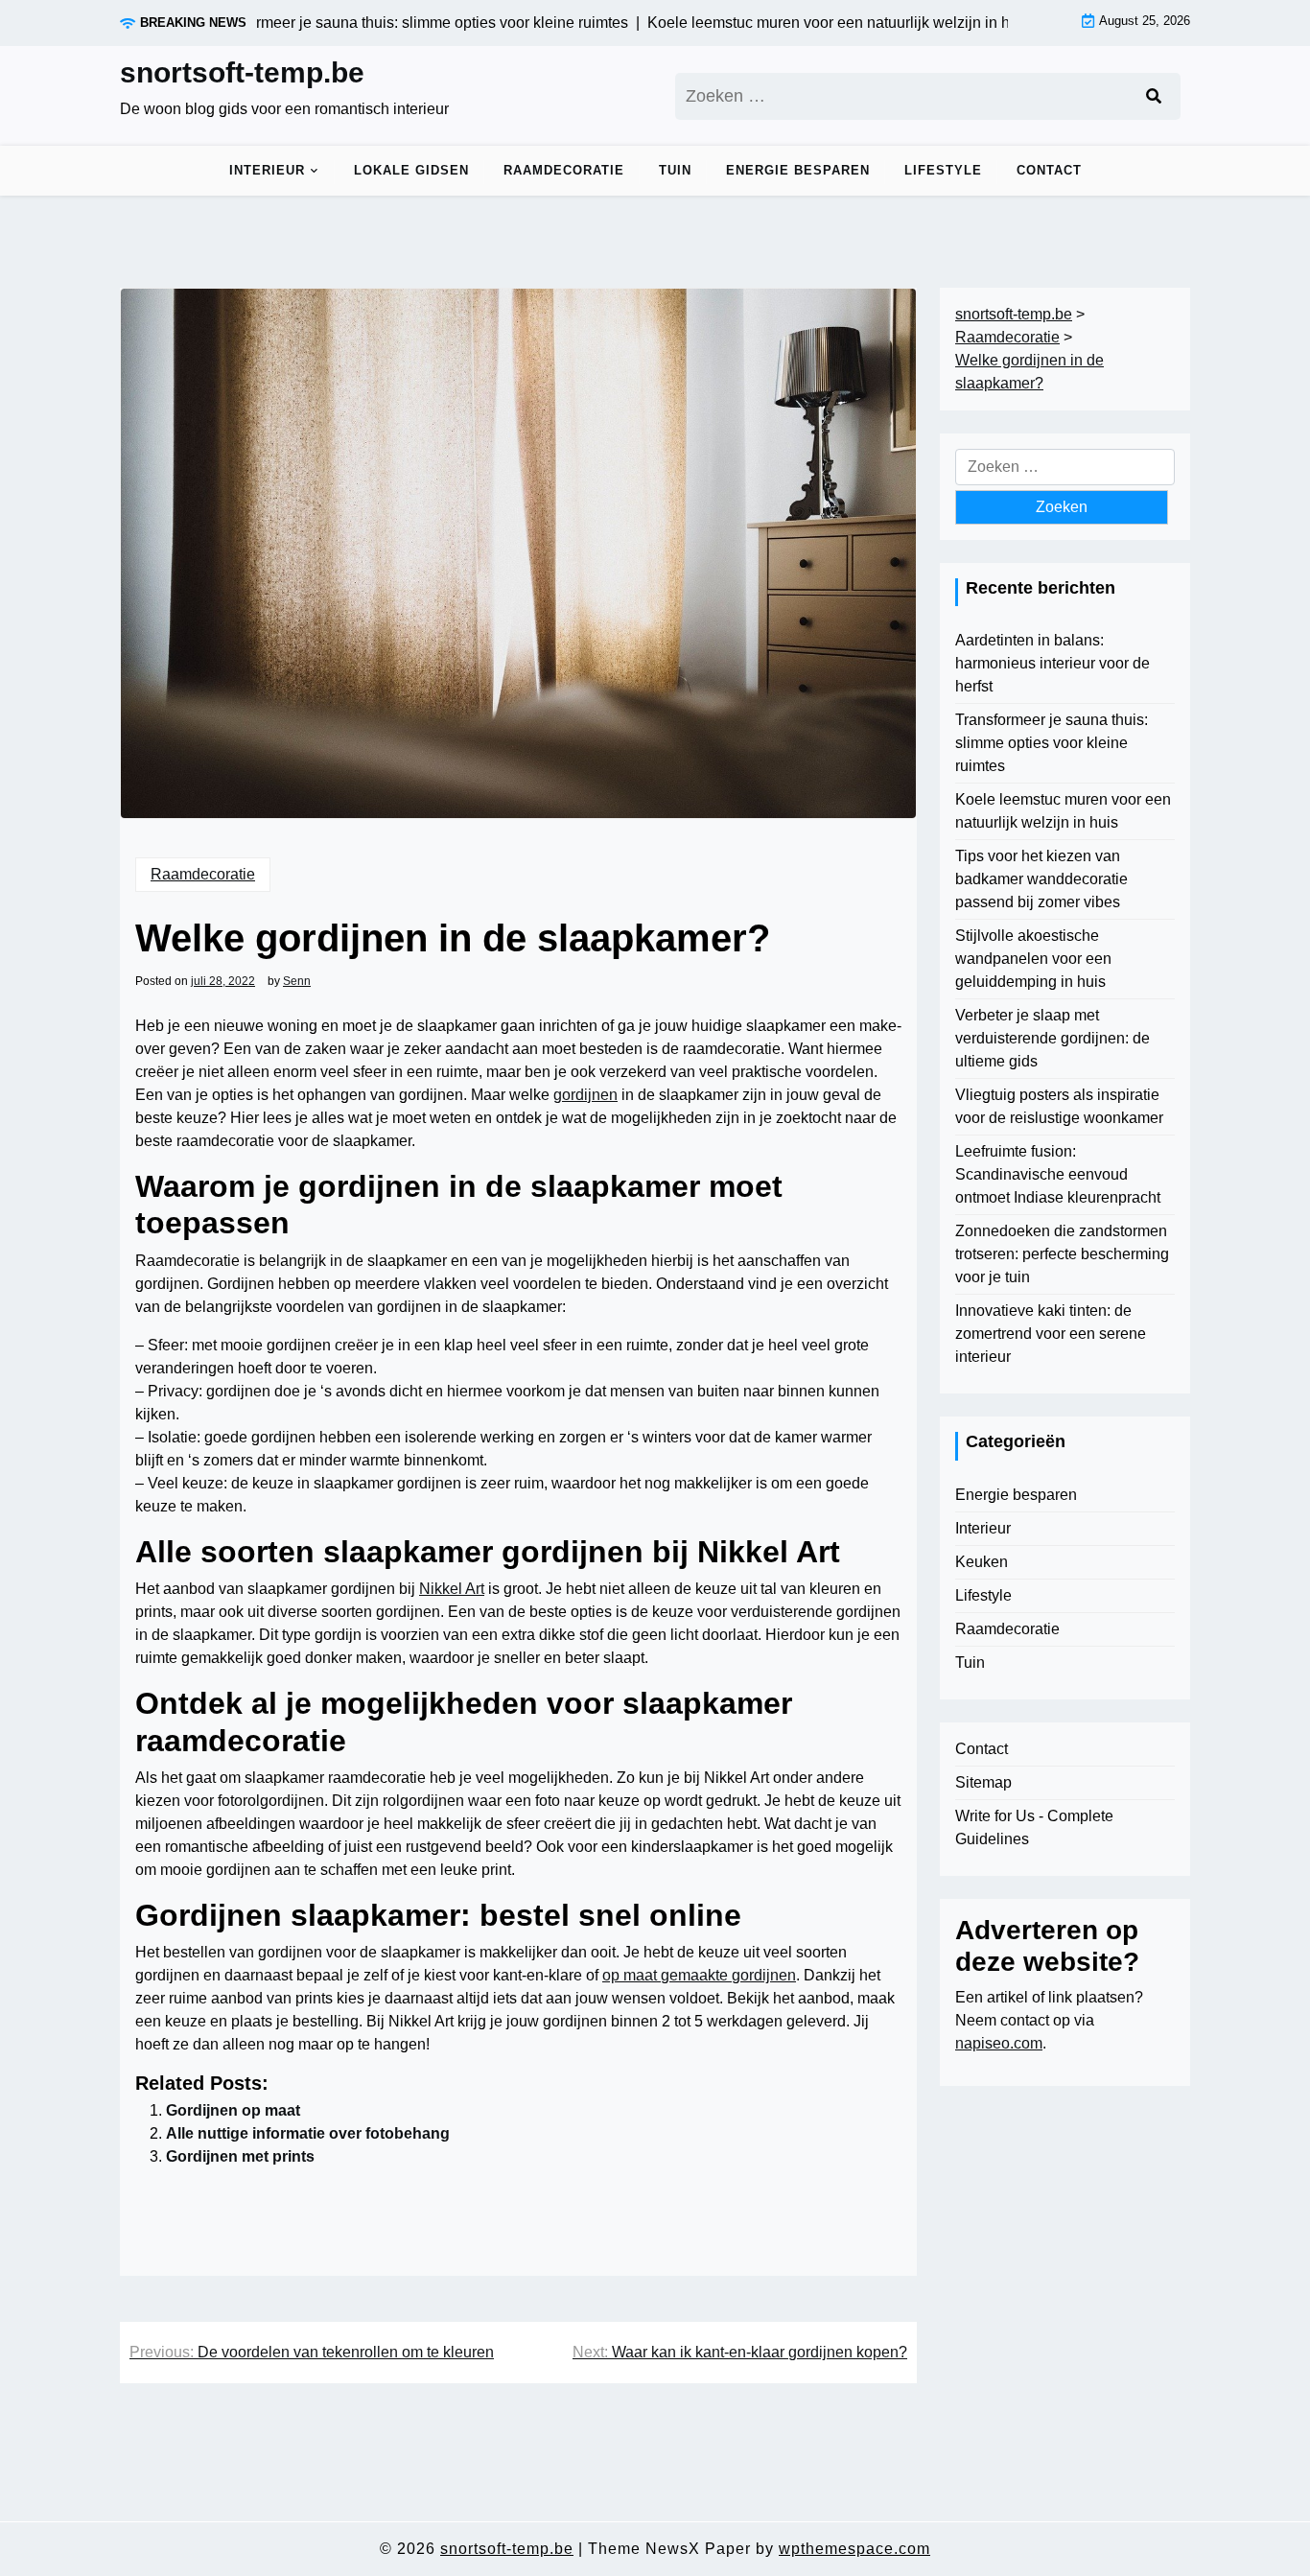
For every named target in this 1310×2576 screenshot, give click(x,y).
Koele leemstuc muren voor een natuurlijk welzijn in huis (1063, 811)
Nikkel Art (452, 1589)
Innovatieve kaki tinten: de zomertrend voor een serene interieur (1051, 1334)
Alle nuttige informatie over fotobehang (308, 2133)
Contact (1049, 170)
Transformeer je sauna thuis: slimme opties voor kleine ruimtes (1052, 743)
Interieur (267, 170)
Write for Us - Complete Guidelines (1034, 1827)
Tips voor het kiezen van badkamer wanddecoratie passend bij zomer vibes (1041, 879)
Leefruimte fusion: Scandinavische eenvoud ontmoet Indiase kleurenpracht (1058, 1174)
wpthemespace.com (854, 2549)
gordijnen (585, 1095)
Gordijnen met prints (240, 2156)
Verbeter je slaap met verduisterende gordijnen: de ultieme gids (1053, 1038)
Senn (297, 981)
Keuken (982, 1562)
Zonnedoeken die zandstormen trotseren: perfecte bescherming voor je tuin (1062, 1254)
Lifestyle (943, 170)
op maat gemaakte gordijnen (699, 1975)
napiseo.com (999, 2043)
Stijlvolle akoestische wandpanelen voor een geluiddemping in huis (1033, 959)
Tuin (675, 170)
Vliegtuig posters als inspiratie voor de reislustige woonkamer (1059, 1106)
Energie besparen (798, 170)
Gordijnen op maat (233, 2110)
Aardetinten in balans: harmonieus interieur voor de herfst (1053, 663)
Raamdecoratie (564, 170)
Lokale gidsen (411, 170)
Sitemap (983, 1782)
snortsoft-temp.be (242, 72)
